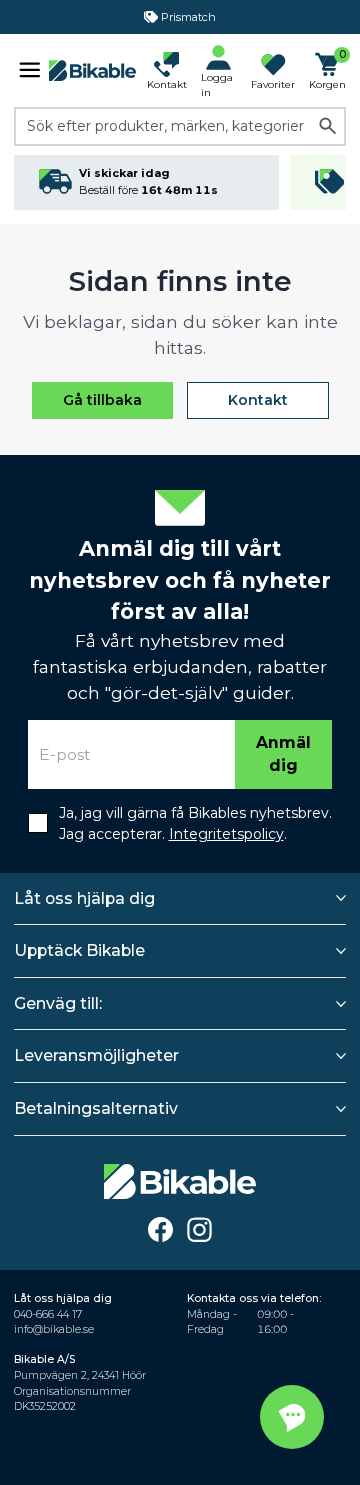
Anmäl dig (283, 754)
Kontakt (258, 400)
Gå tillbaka (102, 400)
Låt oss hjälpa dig (84, 898)
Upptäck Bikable (79, 950)
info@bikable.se (54, 1329)
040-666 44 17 (48, 1314)
